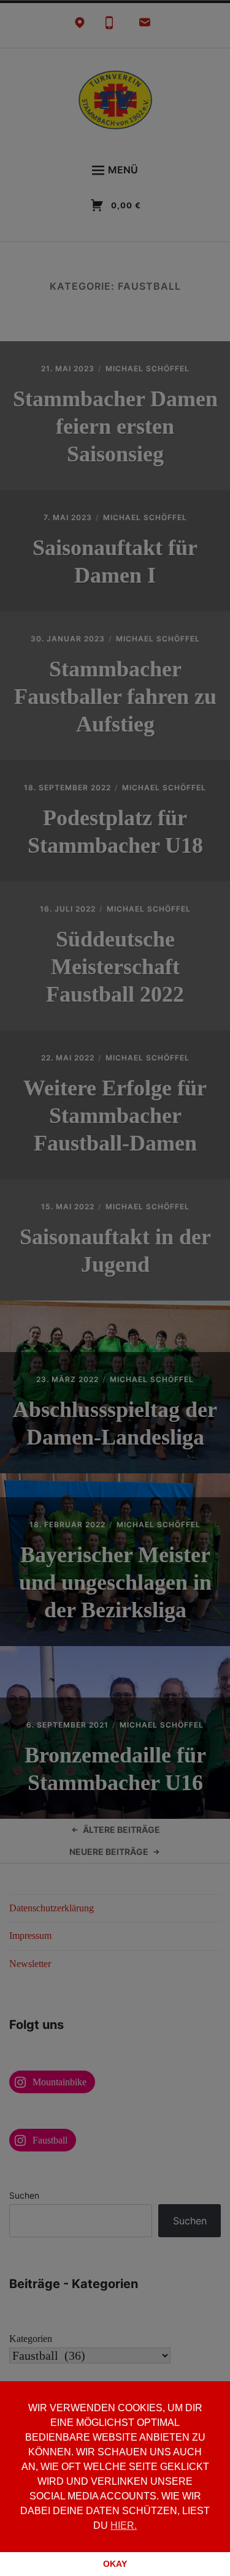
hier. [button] (124, 2525)
